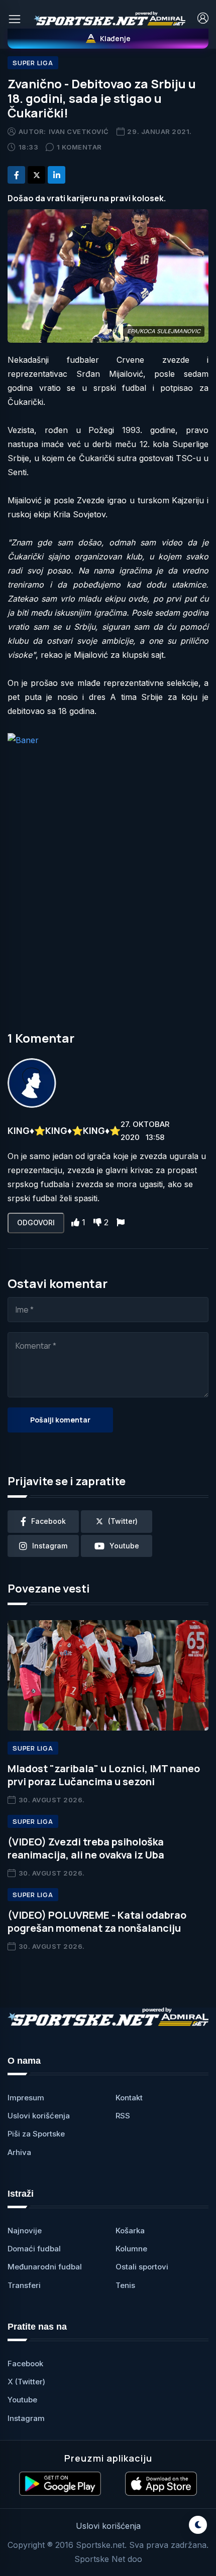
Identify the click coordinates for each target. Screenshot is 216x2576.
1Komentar (79, 147)
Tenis (125, 2285)
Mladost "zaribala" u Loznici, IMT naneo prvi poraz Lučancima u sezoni (104, 1775)
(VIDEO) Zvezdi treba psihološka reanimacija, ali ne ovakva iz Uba (86, 1848)
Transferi (24, 2285)
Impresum (26, 2098)
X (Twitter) (26, 2382)
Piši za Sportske (36, 2134)
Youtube (22, 2400)
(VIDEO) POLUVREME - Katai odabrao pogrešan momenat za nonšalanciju (97, 1921)
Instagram (26, 2418)
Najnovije (25, 2231)
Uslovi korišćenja (39, 2116)
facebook (48, 1521)
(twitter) (123, 1521)
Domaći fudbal (34, 2249)
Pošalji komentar (60, 1420)
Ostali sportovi (142, 2267)
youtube (124, 1546)
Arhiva (19, 2152)
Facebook (25, 2364)
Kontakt (129, 2098)
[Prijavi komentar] (121, 1222)
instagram (50, 1546)
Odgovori (36, 1223)
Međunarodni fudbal (45, 2267)
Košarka (130, 2231)
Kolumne (131, 2249)
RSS (123, 2116)
